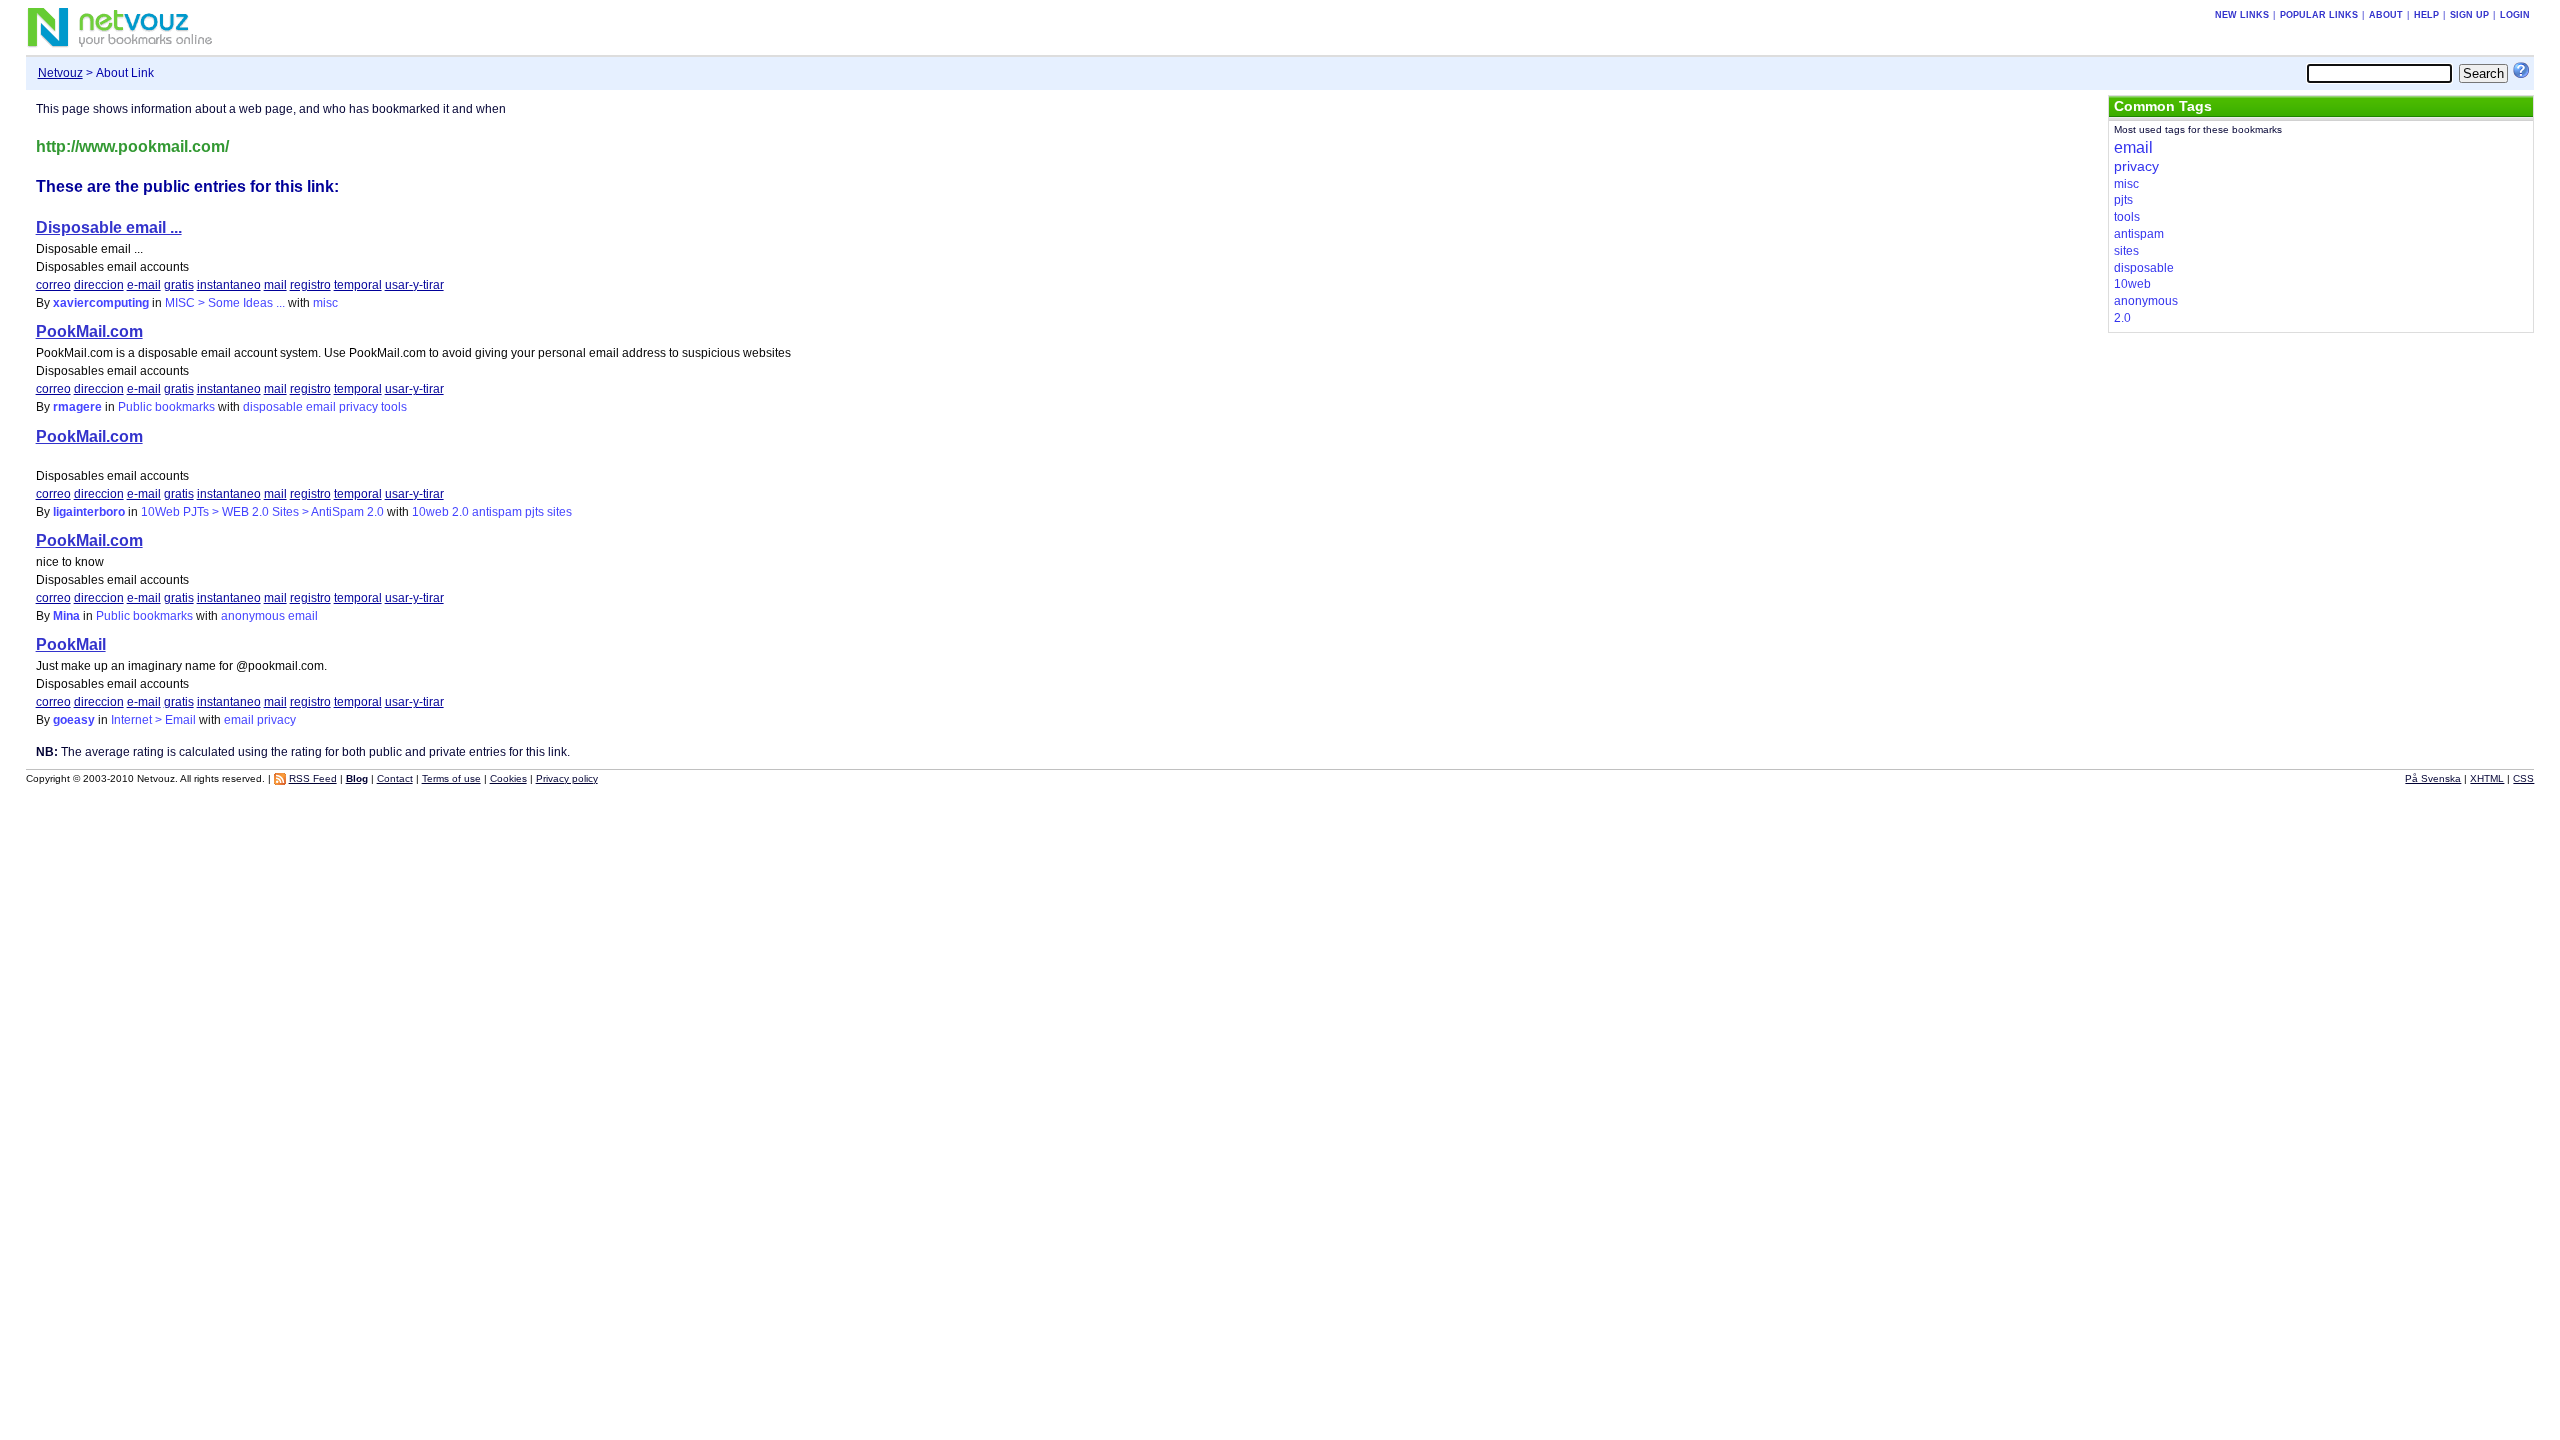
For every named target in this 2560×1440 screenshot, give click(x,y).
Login (2515, 15)
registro (310, 285)
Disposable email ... (109, 227)
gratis (179, 285)
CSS (2523, 778)
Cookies (508, 778)
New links (2242, 15)
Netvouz (60, 73)
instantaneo (229, 285)
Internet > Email (153, 720)
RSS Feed (313, 778)
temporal (358, 285)
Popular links (2319, 15)
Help (2426, 15)
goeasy (74, 720)
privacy (358, 407)
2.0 (460, 512)
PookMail (71, 644)
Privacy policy (567, 778)
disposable (273, 407)
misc (325, 303)
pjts (534, 512)
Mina (66, 616)
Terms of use (451, 778)
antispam (497, 512)
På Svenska (2433, 778)
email (321, 407)
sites (559, 512)
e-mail (144, 285)
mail (275, 285)
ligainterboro (89, 512)
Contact (395, 778)
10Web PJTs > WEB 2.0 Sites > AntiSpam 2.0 (262, 512)
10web (430, 512)
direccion (99, 285)
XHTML (2487, 778)
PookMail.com (89, 331)
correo (53, 285)
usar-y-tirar (414, 285)
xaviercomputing (101, 303)
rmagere (77, 407)
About (2386, 15)
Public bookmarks (166, 407)
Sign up (2469, 15)
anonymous (253, 616)
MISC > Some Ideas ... (225, 303)
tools (394, 407)
